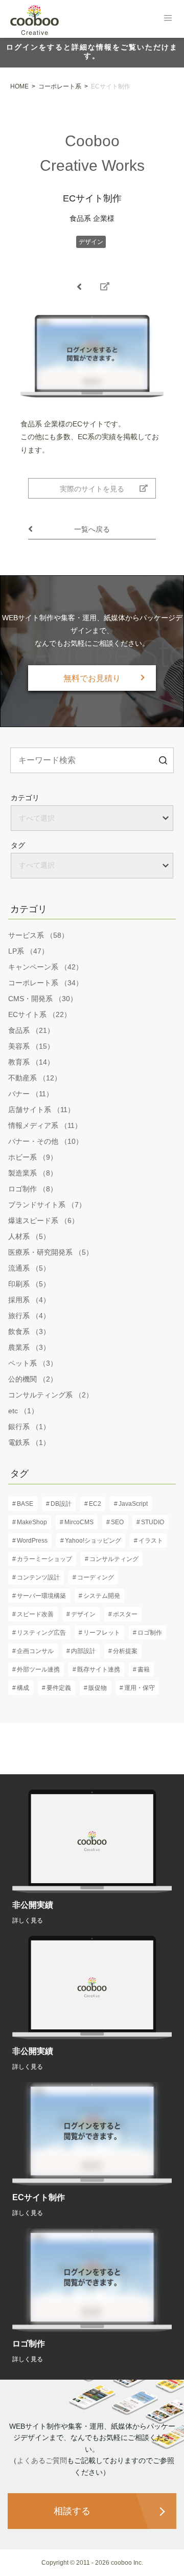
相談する (72, 2511)
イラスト (151, 1541)
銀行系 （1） (29, 1427)
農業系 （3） (29, 1347)
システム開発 (102, 1596)
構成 (23, 1688)
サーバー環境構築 (41, 1596)
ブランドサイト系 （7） (47, 1205)
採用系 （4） (29, 1300)
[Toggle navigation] (168, 18)
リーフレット (102, 1633)
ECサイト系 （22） (40, 1014)
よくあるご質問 (42, 2460)
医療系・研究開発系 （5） (51, 1252)
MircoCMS (79, 1522)
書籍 (144, 1669)
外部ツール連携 (38, 1669)
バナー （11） (31, 1094)
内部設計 (83, 1651)
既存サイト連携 (99, 1669)
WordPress (32, 1541)
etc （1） (23, 1411)
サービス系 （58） (38, 935)
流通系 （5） (29, 1268)
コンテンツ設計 (38, 1577)
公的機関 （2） (33, 1379)
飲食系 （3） (29, 1331)
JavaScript (133, 1504)
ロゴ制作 (150, 1633)
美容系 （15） (31, 1046)
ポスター (125, 1614)
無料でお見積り (92, 678)
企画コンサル (35, 1651)
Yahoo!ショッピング (93, 1541)
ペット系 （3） (33, 1363)
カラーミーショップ (44, 1559)
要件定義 (59, 1688)
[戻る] (79, 287)
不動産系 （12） (35, 1078)
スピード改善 (35, 1614)
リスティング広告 (41, 1633)
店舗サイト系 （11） (41, 1110)
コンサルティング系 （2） (51, 1395)
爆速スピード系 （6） (43, 1221)
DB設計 (61, 1504)
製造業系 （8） (33, 1173)
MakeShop (32, 1522)
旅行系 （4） (29, 1316)
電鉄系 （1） (29, 1442)
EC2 (95, 1504)
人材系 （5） (29, 1236)
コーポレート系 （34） (45, 983)
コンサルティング (114, 1559)
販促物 (98, 1688)
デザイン (91, 242)
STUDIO (153, 1522)
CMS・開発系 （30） (43, 999)
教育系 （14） (31, 1062)
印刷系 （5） (29, 1284)
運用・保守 (140, 1688)
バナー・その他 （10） (45, 1141)
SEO (117, 1522)
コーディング (96, 1577)
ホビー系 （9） (33, 1157)
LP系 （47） (28, 951)
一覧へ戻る (92, 529)
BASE (25, 1504)
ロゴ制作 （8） (33, 1189)
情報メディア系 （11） (45, 1125)
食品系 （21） (31, 1030)
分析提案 (125, 1651)
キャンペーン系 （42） (45, 967)
